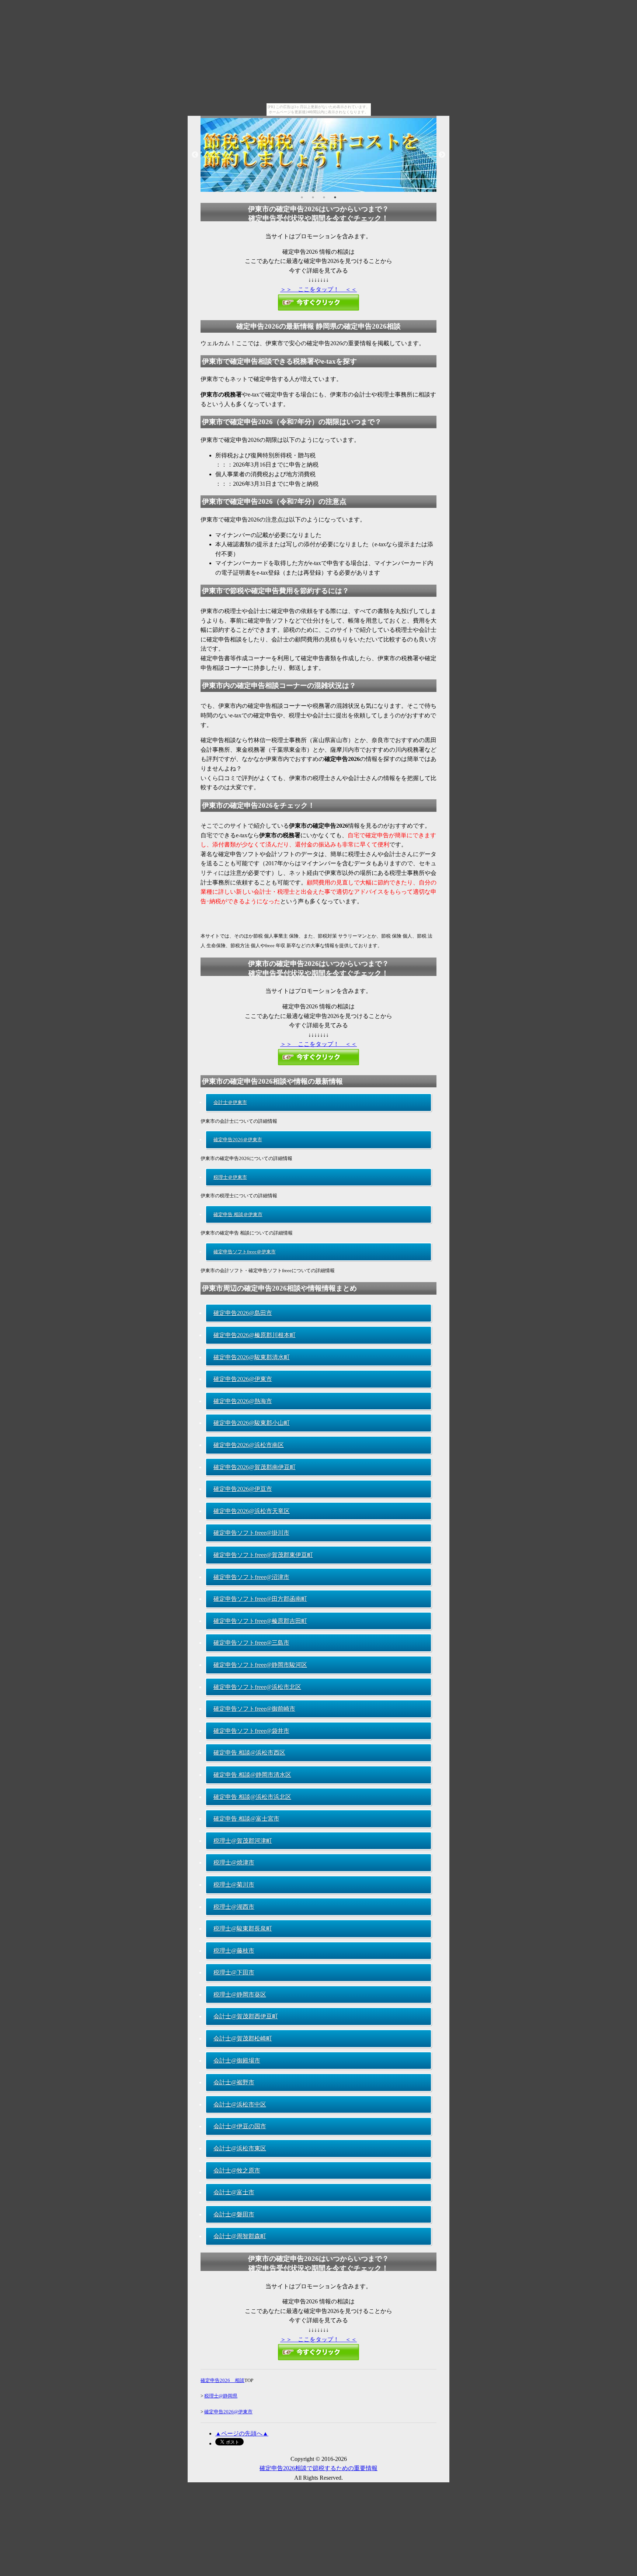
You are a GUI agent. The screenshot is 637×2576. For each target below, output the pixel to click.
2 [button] (313, 197)
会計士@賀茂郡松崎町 (243, 2038)
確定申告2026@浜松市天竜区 (252, 1511)
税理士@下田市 (234, 1972)
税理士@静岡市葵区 (240, 1995)
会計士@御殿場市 (237, 2061)
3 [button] (324, 197)
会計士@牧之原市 (237, 2170)
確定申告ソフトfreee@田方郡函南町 (260, 1599)
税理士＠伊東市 (230, 1177)
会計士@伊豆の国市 (240, 2126)
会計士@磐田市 (234, 2214)
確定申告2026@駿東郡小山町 (252, 1423)
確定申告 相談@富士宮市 (246, 1819)
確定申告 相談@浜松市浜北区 (252, 1797)
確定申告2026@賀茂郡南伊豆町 (255, 1467)
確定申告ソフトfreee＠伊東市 (245, 1252)
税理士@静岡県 (221, 2396)
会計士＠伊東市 (230, 1102)
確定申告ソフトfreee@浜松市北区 (257, 1687)
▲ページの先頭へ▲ (242, 2433)
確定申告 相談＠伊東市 (238, 1214)
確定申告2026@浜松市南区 (249, 1445)
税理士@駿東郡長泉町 (243, 1928)
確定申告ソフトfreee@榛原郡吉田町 (260, 1621)
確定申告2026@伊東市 (243, 1379)
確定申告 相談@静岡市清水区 (252, 1775)
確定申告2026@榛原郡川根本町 (255, 1335)
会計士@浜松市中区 (240, 2104)
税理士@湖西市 (234, 1907)
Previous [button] (195, 155)
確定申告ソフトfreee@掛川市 (251, 1533)
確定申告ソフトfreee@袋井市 (251, 1731)
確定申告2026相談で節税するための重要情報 (318, 2468)
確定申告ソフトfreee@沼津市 (251, 1577)
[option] (318, 155)
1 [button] (302, 197)
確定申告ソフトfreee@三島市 (251, 1643)
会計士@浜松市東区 (240, 2148)
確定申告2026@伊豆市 (243, 1489)
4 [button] (335, 197)
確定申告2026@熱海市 (243, 1401)
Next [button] (442, 155)
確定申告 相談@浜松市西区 (249, 1753)
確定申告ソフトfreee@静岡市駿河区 (260, 1665)
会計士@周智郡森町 (240, 2236)
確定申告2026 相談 (222, 2380)
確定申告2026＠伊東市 (238, 1140)
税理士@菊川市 (234, 1885)
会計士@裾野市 (234, 2082)
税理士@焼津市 (234, 1862)
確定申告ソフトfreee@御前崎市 (254, 1709)
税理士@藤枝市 (234, 1951)
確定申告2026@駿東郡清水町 (252, 1357)
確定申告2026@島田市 (243, 1313)
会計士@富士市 (234, 2192)
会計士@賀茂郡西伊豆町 (246, 2016)
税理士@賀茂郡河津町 (243, 1841)
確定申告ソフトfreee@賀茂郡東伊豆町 (263, 1555)
